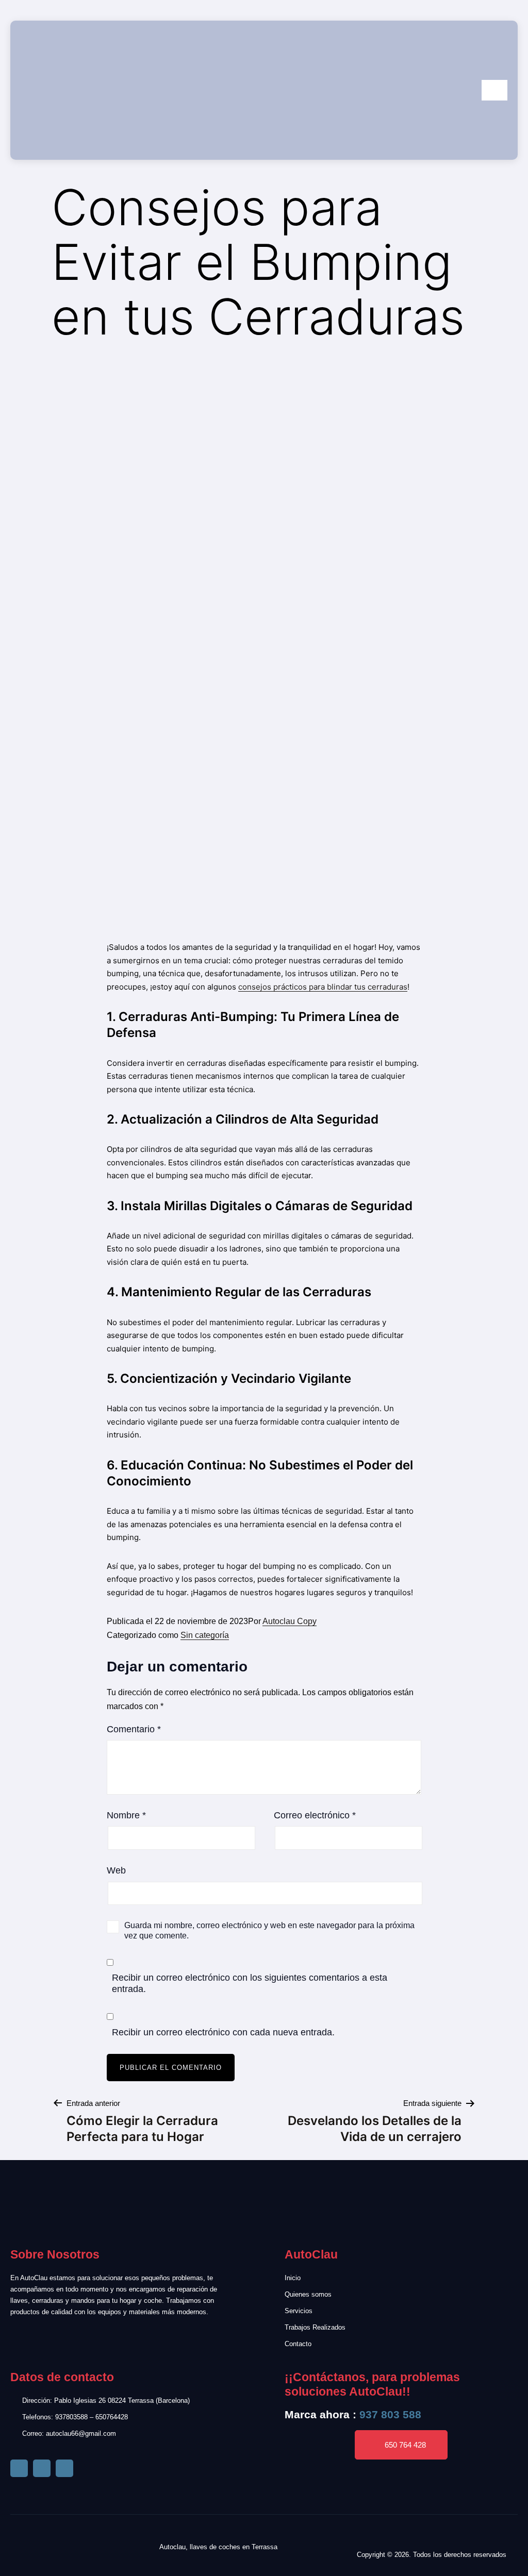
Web (116, 1870)
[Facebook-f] (19, 2468)
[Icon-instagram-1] (64, 2468)
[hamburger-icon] (494, 90)
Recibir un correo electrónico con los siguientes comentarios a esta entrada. (250, 1983)
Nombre (126, 1815)
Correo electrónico (315, 1815)
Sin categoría (205, 1635)
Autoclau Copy (290, 1621)
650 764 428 (405, 2445)
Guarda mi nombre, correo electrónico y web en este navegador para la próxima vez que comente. (269, 1930)
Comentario (134, 1729)
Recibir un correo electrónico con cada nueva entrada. (223, 2032)
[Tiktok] (42, 2468)
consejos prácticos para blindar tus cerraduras (323, 987)
